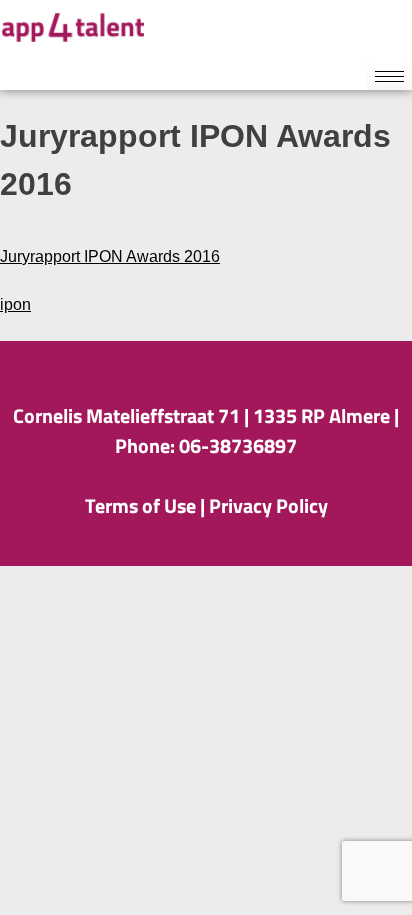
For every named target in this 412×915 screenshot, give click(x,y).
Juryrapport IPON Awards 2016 (110, 256)
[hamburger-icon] (389, 76)
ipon (15, 304)
